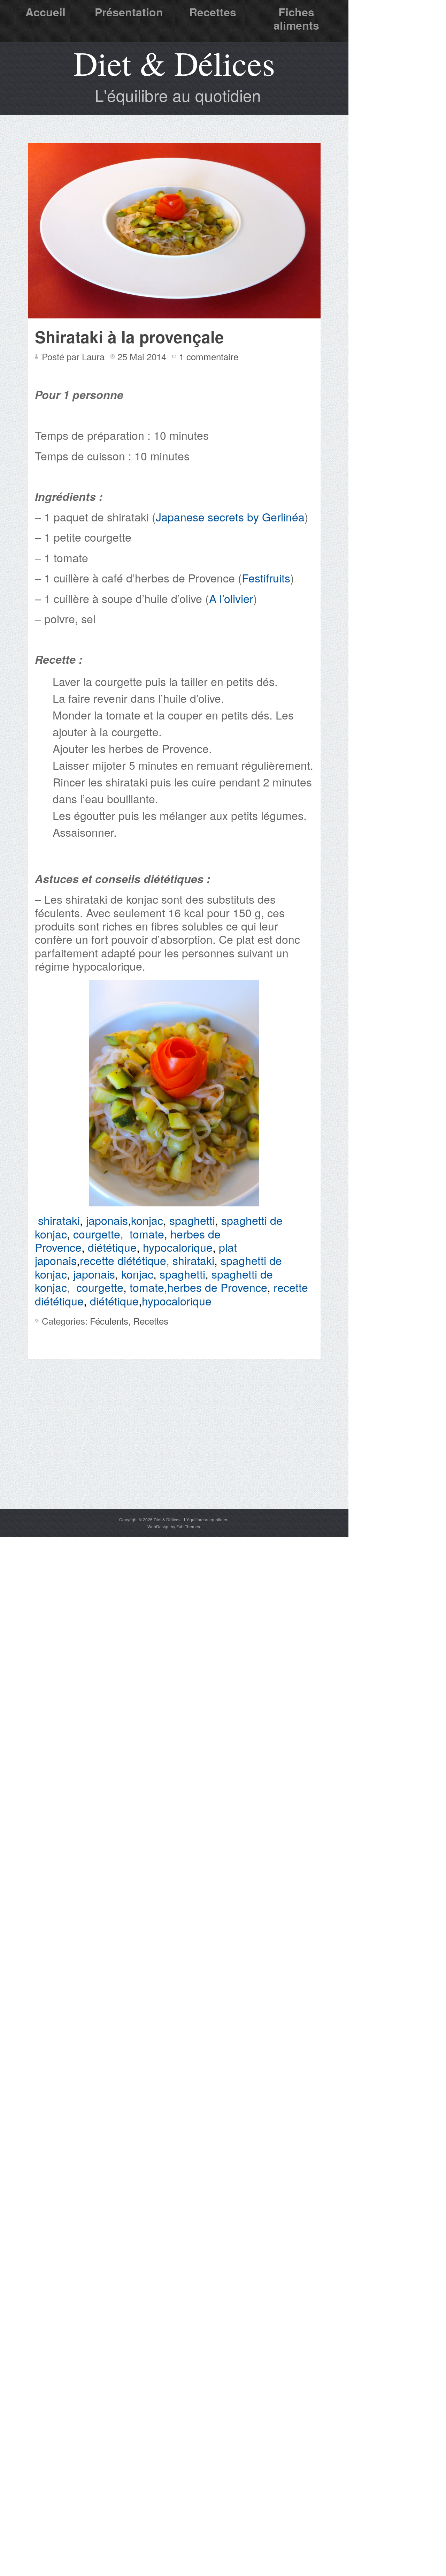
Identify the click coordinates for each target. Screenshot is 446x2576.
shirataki (59, 1220)
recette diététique (123, 1260)
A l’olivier (231, 598)
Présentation (129, 12)
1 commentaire (209, 356)
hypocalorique (178, 1247)
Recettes (213, 12)
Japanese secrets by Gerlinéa (230, 517)
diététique (112, 1247)
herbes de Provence (217, 1287)
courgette (97, 1234)
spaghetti (192, 1220)
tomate (147, 1234)
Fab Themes (188, 1526)
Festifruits (266, 578)
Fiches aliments (296, 18)
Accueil (45, 12)
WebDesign (159, 1526)
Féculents (109, 1321)
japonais (107, 1220)
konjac (147, 1220)
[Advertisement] (174, 1456)
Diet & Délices (174, 63)
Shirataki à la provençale (129, 337)
